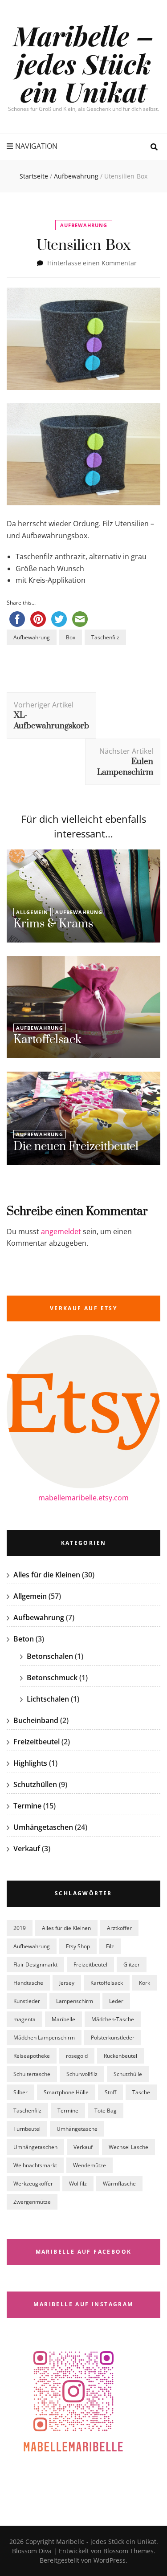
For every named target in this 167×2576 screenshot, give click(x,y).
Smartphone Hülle (66, 2092)
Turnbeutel (27, 2129)
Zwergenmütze (32, 2202)
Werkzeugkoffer (33, 2184)
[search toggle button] (154, 147)
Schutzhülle (128, 2074)
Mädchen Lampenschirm (44, 2038)
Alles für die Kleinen (47, 1575)
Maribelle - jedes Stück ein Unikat (106, 2541)
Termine (27, 1806)
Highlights (30, 1763)
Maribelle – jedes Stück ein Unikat (84, 63)
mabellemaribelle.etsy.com (83, 1498)
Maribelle (63, 2019)
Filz (110, 1946)
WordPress (110, 2560)
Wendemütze (90, 2165)
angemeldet (61, 1231)
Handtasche (28, 1983)
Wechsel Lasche (128, 2147)
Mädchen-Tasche (113, 2019)
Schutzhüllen (35, 1784)
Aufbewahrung (84, 225)
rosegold (77, 2056)
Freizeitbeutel (37, 1742)
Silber (20, 2092)
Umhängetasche (77, 2129)
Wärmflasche (119, 2184)
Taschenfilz (105, 637)
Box (71, 637)
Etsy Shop (78, 1946)
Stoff (110, 2092)
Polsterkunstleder (113, 2038)
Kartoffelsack (47, 1040)
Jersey (67, 1983)
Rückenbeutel (120, 2056)
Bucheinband (36, 1720)
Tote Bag (106, 2111)
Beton (24, 1639)
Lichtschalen (48, 1699)
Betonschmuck (52, 1678)
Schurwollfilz (82, 2074)
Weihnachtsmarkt (35, 2165)
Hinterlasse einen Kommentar (92, 263)
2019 (20, 1928)
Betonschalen (50, 1656)
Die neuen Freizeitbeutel (76, 1147)
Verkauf (27, 1849)
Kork (145, 1983)
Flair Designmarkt (35, 1965)
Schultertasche (32, 2074)
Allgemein (32, 912)
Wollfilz (78, 2184)
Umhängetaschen (43, 1827)
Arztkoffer (119, 1928)
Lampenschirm (75, 2001)
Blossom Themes (128, 2551)
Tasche (141, 2092)
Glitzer (132, 1965)
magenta (24, 2019)
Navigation (36, 146)
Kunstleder (27, 2001)
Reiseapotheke (32, 2056)
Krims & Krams (53, 924)
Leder (116, 2001)
